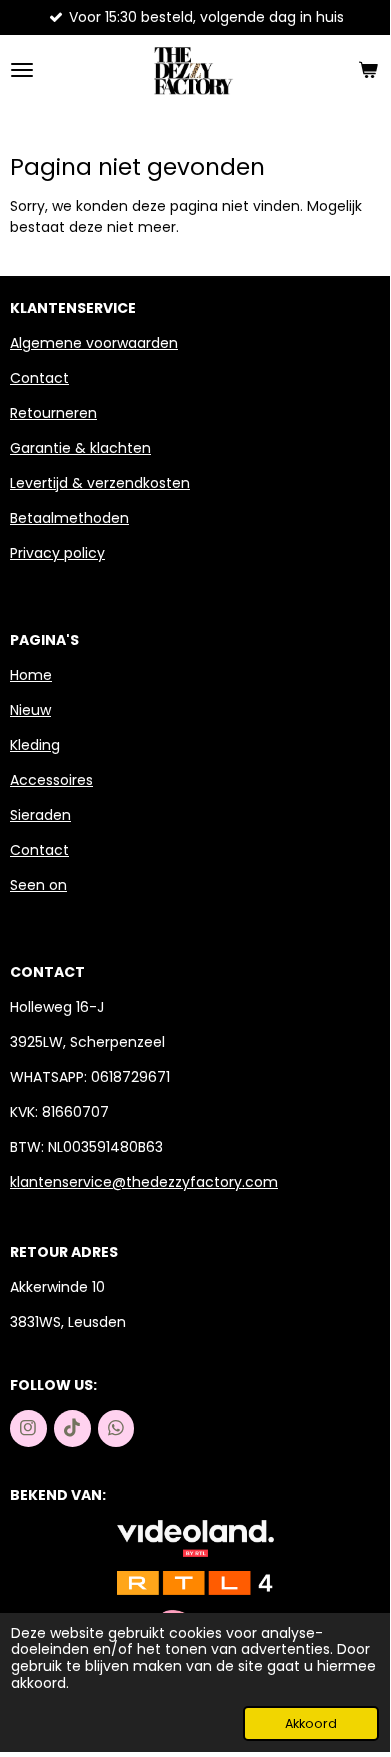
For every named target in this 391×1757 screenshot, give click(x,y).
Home (31, 675)
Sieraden (40, 815)
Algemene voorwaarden (94, 343)
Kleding (35, 745)
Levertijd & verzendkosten (100, 483)
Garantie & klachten (80, 448)
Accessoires (51, 780)
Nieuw (30, 710)
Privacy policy (57, 553)
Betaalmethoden (69, 518)
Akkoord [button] (311, 1723)
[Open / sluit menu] (22, 70)
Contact (39, 378)
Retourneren (53, 413)
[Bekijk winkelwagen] (368, 70)
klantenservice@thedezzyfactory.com (144, 1182)
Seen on (38, 885)
